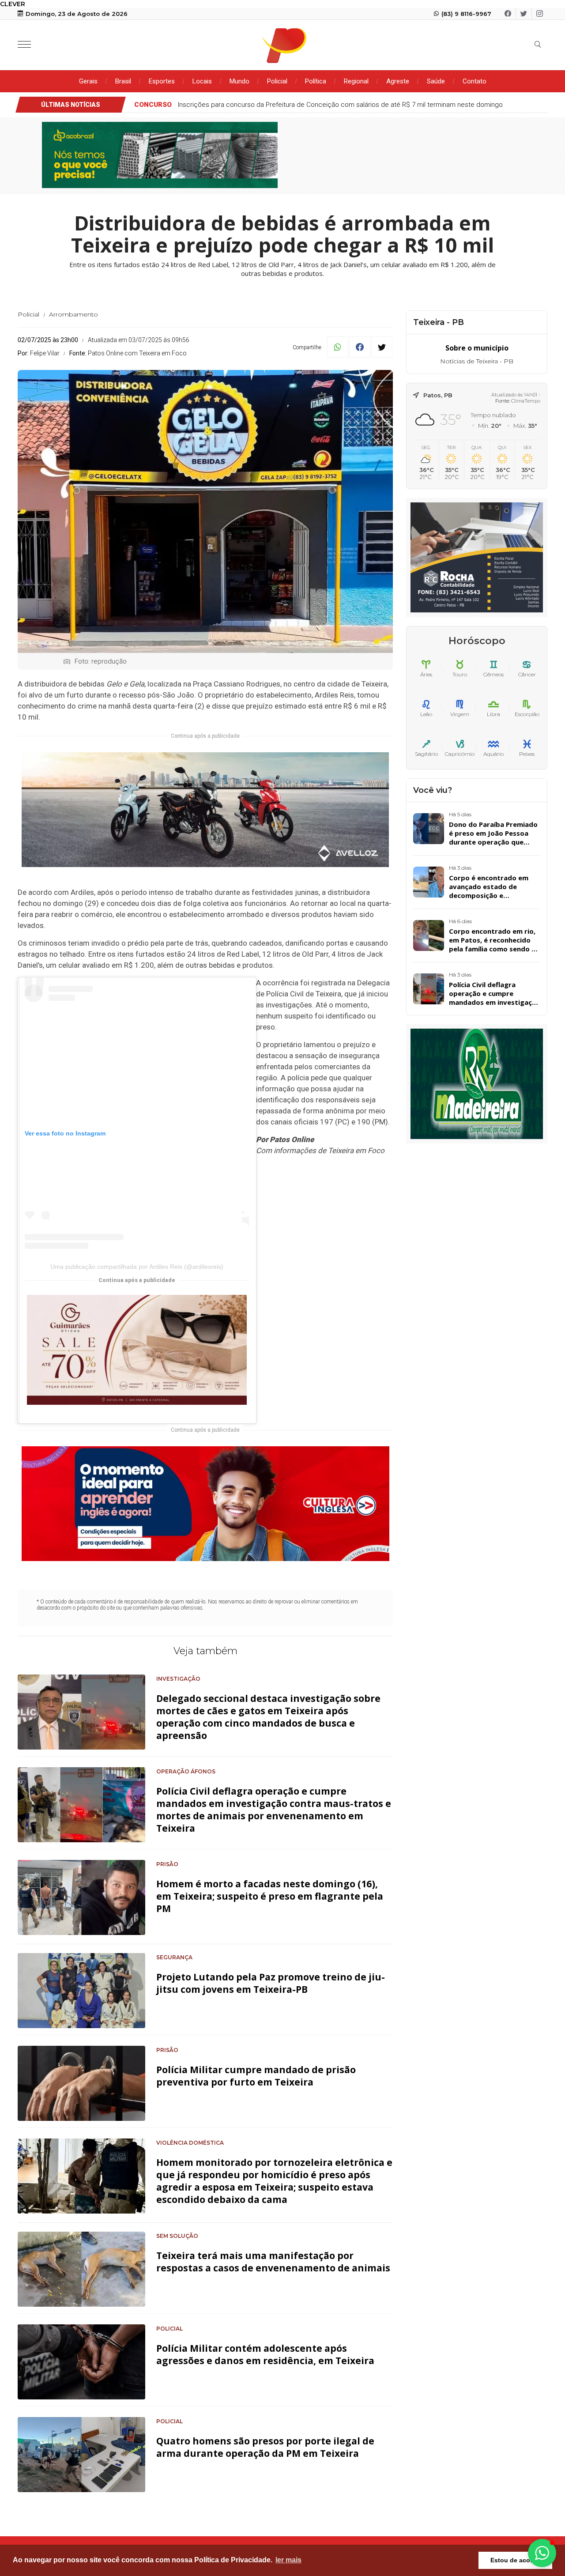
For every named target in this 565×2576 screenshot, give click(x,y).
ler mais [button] (288, 2560)
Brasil (123, 81)
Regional (356, 81)
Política (316, 81)
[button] (542, 2553)
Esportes (162, 81)
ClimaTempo (526, 401)
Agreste (398, 81)
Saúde (436, 81)
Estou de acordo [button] (515, 2560)
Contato (475, 81)
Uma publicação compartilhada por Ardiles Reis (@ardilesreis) (137, 1267)
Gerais (88, 81)
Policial (277, 81)
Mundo (239, 81)
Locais (202, 81)
